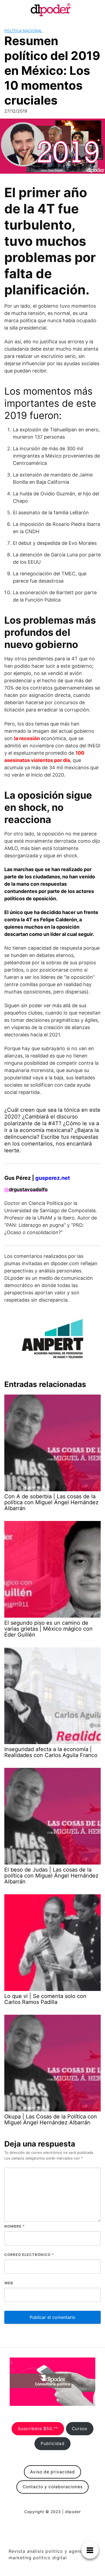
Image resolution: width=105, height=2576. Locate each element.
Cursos (80, 2429)
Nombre (15, 2226)
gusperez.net (53, 1178)
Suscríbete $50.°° (38, 2429)
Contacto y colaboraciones (53, 2487)
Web (9, 2283)
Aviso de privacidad (52, 2472)
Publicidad (53, 2444)
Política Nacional (23, 31)
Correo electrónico (29, 2255)
